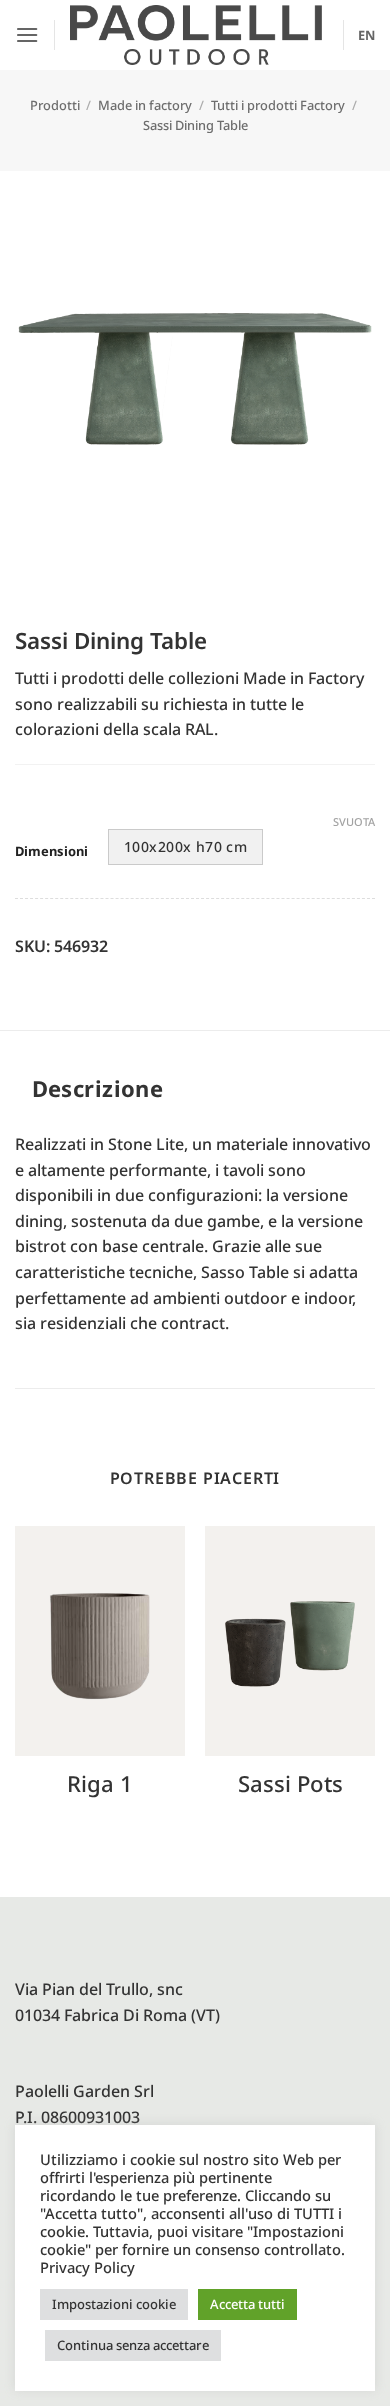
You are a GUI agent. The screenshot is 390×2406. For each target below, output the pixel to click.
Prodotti (55, 105)
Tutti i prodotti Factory (278, 105)
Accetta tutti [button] (247, 2304)
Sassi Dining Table (195, 125)
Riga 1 (100, 1783)
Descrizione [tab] (98, 1088)
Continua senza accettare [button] (133, 2345)
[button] (27, 34)
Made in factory (145, 105)
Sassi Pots (290, 1783)
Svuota (354, 822)
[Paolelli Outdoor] (196, 35)
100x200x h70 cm (185, 846)
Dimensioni (51, 852)
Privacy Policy (87, 2267)
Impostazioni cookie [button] (114, 2304)
